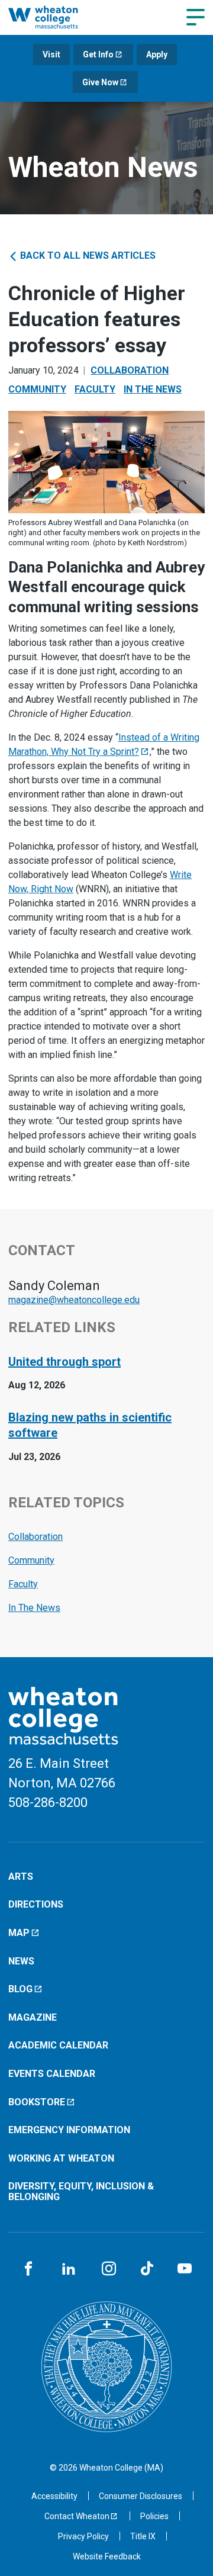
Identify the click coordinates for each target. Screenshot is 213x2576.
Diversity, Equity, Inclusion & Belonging (81, 2191)
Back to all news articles (87, 255)
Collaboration (130, 370)
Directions (36, 1904)
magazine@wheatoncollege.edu (74, 1300)
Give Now (100, 82)
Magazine (33, 2017)
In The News (153, 389)
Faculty (95, 389)
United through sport (64, 1362)
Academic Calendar (58, 2045)
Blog (20, 1989)
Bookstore (37, 2102)
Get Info (98, 54)
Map (19, 1933)
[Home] (55, 17)
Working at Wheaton (61, 2158)
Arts (21, 1876)
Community (37, 389)
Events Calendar (52, 2074)
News (21, 1961)
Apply (157, 54)
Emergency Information (69, 2130)
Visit (51, 54)
